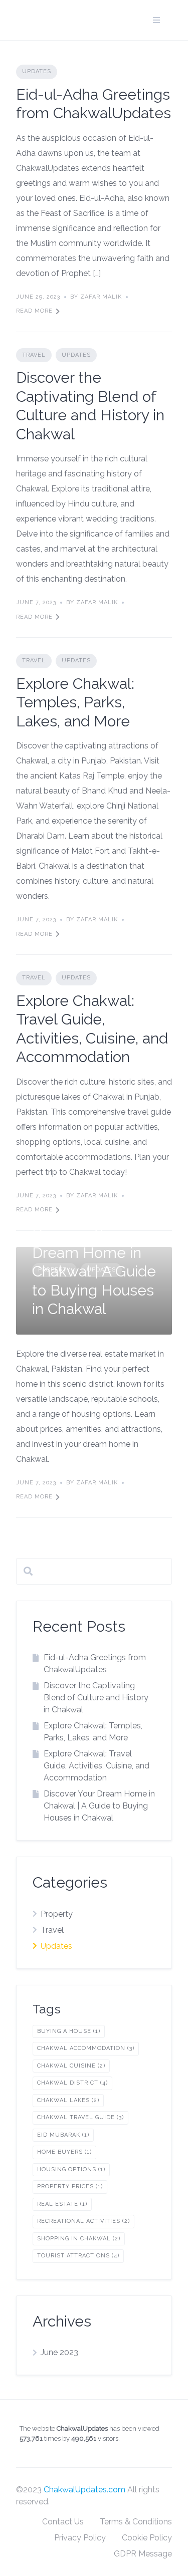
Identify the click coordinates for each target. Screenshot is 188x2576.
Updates (37, 71)
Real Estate (62, 2204)
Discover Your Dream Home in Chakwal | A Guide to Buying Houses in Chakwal (94, 1271)
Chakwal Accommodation (86, 2048)
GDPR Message (143, 2554)
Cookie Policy (147, 2538)
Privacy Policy (80, 2538)
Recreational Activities (83, 2221)
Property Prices (70, 2186)
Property (57, 1914)
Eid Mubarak (63, 2135)
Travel (34, 355)
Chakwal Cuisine (71, 2066)
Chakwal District (72, 2083)
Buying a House (69, 2031)
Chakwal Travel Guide (80, 2117)
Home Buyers (64, 2152)
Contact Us (63, 2522)
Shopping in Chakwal (79, 2239)
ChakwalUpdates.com (84, 2490)
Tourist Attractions (78, 2256)
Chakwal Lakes (68, 2100)
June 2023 (59, 2352)
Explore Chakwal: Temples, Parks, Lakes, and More (75, 702)
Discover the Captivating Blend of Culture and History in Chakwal (96, 1698)
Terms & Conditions (136, 2522)
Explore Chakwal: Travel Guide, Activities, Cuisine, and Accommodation (97, 1766)
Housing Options (71, 2169)
